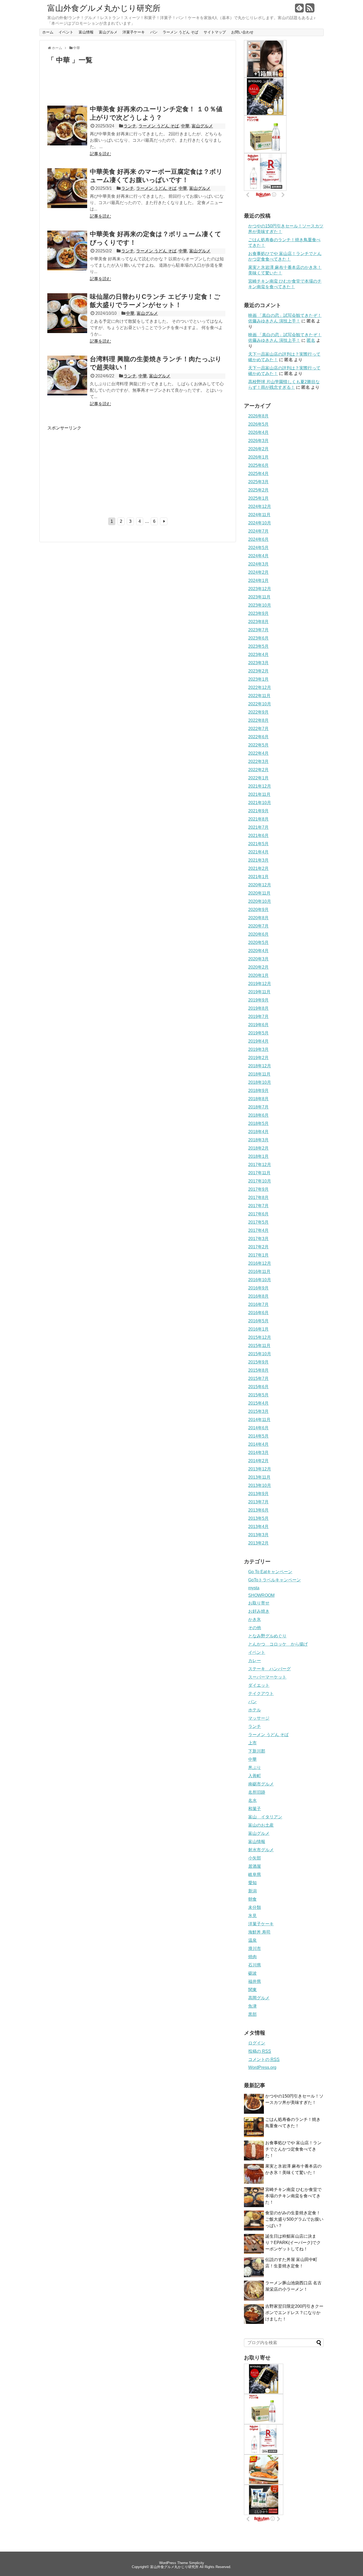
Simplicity (197, 2563)
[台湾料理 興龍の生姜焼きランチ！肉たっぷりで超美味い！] (67, 394)
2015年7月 (258, 1378)
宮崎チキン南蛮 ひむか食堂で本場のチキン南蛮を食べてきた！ (293, 2196)
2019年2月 (258, 1058)
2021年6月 (258, 836)
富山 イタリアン (265, 1817)
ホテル (255, 1710)
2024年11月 (259, 515)
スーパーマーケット (267, 1677)
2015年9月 (258, 1362)
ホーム (48, 32)
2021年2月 (258, 868)
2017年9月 (258, 1189)
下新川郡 (257, 1751)
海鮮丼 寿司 (259, 1932)
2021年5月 (258, 844)
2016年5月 (258, 1321)
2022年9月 (258, 712)
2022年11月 (259, 696)
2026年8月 (258, 416)
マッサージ (259, 1718)
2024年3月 (258, 564)
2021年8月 (258, 819)
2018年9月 (258, 1091)
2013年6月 (258, 1510)
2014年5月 (258, 1436)
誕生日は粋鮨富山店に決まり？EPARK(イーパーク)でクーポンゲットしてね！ (293, 2243)
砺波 (252, 1973)
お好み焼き (259, 1611)
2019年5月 (258, 1033)
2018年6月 (258, 1115)
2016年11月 (259, 1272)
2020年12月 (260, 885)
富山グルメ (108, 32)
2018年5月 (258, 1123)
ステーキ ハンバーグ (269, 1669)
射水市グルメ (261, 1850)
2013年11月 (259, 1477)
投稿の (260, 2051)
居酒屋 (255, 1866)
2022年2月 (258, 770)
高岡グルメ (259, 1998)
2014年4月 (258, 1444)
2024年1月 (258, 581)
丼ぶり (255, 1768)
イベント (66, 32)
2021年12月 (260, 786)
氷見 (252, 1916)
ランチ (130, 126)
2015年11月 (259, 1346)
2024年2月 (258, 572)
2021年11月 (259, 794)
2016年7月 (258, 1304)
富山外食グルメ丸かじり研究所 (104, 8)
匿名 (311, 340)
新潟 (252, 1891)
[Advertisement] (138, 87)
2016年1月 (258, 1329)
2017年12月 (260, 1165)
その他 (255, 1628)
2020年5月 (258, 942)
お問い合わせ (242, 32)
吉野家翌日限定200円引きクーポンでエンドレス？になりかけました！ (294, 2313)
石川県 (255, 1965)
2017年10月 (260, 1181)
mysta (254, 1588)
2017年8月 (258, 1198)
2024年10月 (260, 523)
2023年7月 (258, 630)
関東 (252, 1990)
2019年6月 (258, 1025)
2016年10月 (260, 1280)
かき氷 (255, 1619)
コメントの (264, 2059)
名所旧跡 (257, 1792)
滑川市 (255, 1949)
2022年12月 (260, 687)
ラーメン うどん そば (180, 32)
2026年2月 (258, 449)
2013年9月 (258, 1494)
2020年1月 (258, 975)
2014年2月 (258, 1461)
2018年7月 (258, 1107)
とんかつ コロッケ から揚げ (278, 1644)
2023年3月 (258, 663)
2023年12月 (260, 589)
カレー (255, 1661)
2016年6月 (258, 1313)
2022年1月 (258, 778)
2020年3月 (258, 959)
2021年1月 (258, 877)
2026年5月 (258, 424)
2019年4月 (258, 1041)
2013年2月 (258, 1543)
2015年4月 (258, 1403)
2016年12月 (260, 1263)
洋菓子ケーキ (134, 32)
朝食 (252, 1899)
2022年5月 (258, 745)
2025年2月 (258, 490)
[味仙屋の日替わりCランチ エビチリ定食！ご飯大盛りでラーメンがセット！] (67, 332)
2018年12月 (260, 1066)
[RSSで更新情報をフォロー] (310, 10)
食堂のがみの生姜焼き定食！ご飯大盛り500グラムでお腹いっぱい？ (294, 2219)
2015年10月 (260, 1354)
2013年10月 (260, 1485)
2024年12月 (260, 506)
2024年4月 (258, 556)
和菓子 (255, 1809)
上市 (252, 1743)
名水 (252, 1800)
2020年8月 (258, 918)
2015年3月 (258, 1411)
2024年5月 (258, 548)
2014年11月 (259, 1420)
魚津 (252, 2006)
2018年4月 (258, 1132)
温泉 (252, 1940)
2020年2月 (258, 967)
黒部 (252, 2014)
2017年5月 (258, 1222)
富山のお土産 (261, 1825)
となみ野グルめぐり (267, 1636)
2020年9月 (258, 910)
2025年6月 (258, 465)
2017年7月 (258, 1206)
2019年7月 (258, 1017)
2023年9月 (258, 613)
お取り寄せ (259, 1603)
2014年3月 (258, 1453)
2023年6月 (258, 638)
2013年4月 (258, 1527)
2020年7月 (258, 926)
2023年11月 (259, 597)
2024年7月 (258, 531)
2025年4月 (258, 474)
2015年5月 (258, 1395)
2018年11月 (259, 1074)
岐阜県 (255, 1874)
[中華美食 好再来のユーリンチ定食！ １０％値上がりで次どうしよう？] (67, 144)
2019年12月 (260, 984)
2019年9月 (258, 1000)
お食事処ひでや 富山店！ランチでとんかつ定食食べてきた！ (293, 2149)
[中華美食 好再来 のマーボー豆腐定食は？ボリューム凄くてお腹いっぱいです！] (67, 207)
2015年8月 (258, 1370)
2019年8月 (258, 1008)
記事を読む (100, 154)
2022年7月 (258, 729)
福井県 (255, 1981)
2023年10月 (260, 605)
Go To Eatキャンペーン (270, 1572)
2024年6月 (258, 539)
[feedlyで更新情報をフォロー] (299, 10)
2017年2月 (258, 1247)
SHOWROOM (261, 1595)
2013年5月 (258, 1518)
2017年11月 (259, 1173)
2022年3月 (258, 761)
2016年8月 (258, 1296)
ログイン (257, 2043)
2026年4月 (258, 432)
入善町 (255, 1776)
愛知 (252, 1883)
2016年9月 (258, 1288)
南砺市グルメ (261, 1784)
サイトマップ (215, 32)
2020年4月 (258, 951)
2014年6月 (258, 1428)
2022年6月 (258, 737)
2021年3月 (258, 860)
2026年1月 (258, 457)
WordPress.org (262, 2067)
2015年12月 (260, 1337)
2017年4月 (258, 1230)
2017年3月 (258, 1239)
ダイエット (259, 1685)
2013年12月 (260, 1469)
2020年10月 (260, 901)
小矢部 (255, 1858)
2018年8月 (258, 1099)
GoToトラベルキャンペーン (275, 1580)
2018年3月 (258, 1140)
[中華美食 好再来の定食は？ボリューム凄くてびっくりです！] (67, 269)
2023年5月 (258, 646)
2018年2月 (258, 1148)
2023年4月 (258, 655)
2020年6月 (258, 934)
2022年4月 (258, 753)
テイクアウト (261, 1693)
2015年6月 (258, 1387)
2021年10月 (260, 803)
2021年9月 (258, 811)
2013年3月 (258, 1535)
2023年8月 (258, 622)
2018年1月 (258, 1156)
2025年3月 (258, 482)
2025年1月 (258, 498)
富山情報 (86, 32)
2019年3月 (258, 1049)
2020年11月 (259, 893)
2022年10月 (260, 704)
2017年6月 (258, 1214)
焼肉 (252, 1957)
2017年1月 (258, 1255)
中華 (185, 126)
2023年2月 (258, 671)
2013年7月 (258, 1502)
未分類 (255, 1907)
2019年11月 (259, 992)
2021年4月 (258, 852)
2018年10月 (260, 1082)
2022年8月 (258, 720)
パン (154, 32)
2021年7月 (258, 827)
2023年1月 (258, 679)
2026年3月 (258, 441)
